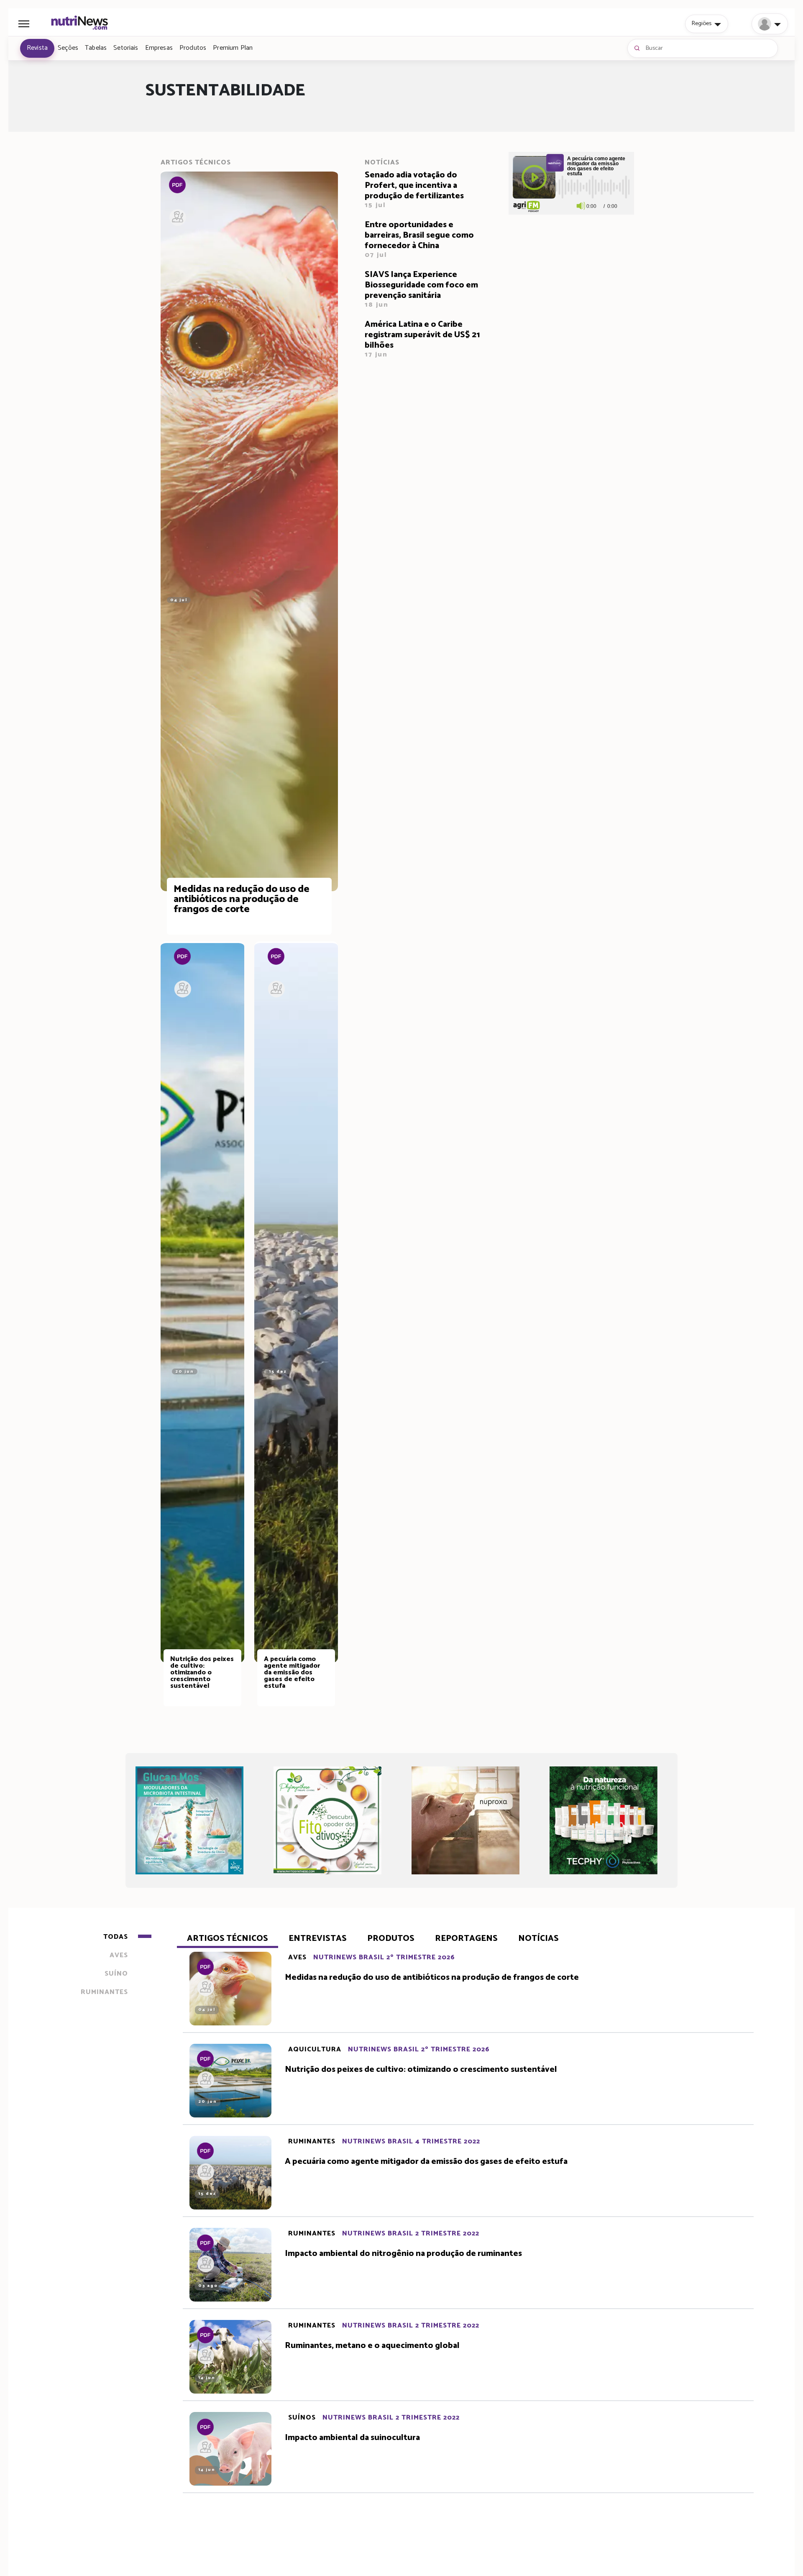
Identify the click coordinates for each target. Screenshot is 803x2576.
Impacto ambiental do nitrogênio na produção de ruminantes (403, 2254)
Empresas (159, 48)
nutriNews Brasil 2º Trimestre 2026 (384, 1957)
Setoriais (126, 48)
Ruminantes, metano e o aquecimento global (372, 2346)
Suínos (302, 2418)
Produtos (193, 48)
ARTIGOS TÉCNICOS (228, 1939)
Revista (37, 48)
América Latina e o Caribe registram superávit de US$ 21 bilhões (422, 340)
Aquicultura (315, 2049)
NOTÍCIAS (538, 1939)
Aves (297, 1957)
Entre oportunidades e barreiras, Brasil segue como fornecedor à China (419, 240)
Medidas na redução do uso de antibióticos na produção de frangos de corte (432, 1978)
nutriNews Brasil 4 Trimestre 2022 (411, 2142)
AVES (119, 1955)
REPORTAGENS (466, 1939)
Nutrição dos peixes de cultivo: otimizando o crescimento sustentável (421, 2070)
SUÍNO (116, 1974)
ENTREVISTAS (318, 1939)
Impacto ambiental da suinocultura (352, 2438)
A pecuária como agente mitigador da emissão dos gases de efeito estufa (426, 2162)
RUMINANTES (104, 1992)
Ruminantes (312, 2142)
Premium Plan (233, 48)
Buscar (654, 48)
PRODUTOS (391, 1939)
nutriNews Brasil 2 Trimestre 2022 (411, 2234)
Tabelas (96, 48)
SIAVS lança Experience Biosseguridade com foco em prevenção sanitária (421, 290)
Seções (68, 48)
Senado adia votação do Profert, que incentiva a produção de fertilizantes (414, 190)
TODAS (116, 1937)
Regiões (702, 23)
